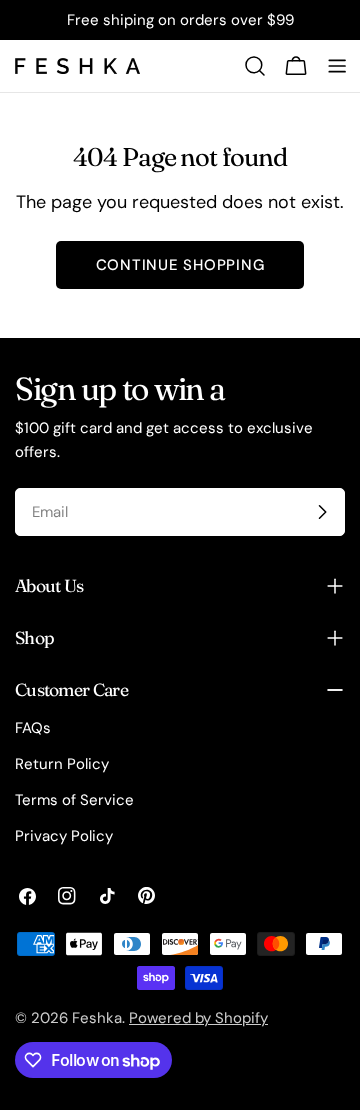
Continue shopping (180, 265)
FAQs (33, 728)
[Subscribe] (322, 512)
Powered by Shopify (198, 1018)
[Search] (255, 66)
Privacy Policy (64, 836)
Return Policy (62, 764)
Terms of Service (74, 800)
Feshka (97, 1018)
